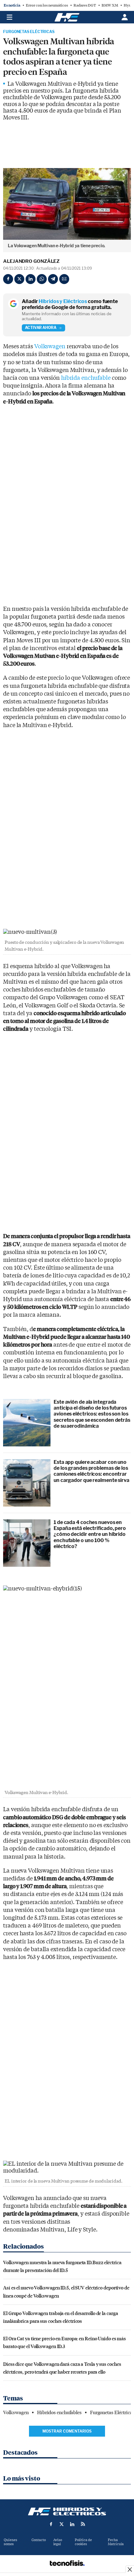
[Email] (64, 279)
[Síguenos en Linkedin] (72, 2524)
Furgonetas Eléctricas (29, 32)
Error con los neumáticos (47, 5)
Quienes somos (10, 2542)
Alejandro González (31, 261)
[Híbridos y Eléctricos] (67, 2511)
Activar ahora (41, 328)
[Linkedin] (31, 279)
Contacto (39, 2540)
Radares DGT (85, 5)
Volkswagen (50, 347)
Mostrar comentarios (67, 2431)
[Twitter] (19, 279)
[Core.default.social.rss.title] (83, 2524)
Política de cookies (83, 2542)
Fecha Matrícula (116, 2542)
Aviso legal (58, 2542)
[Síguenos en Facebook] (51, 2524)
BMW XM (110, 5)
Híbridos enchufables (59, 2413)
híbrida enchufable (86, 378)
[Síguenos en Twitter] (62, 2524)
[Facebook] (8, 279)
